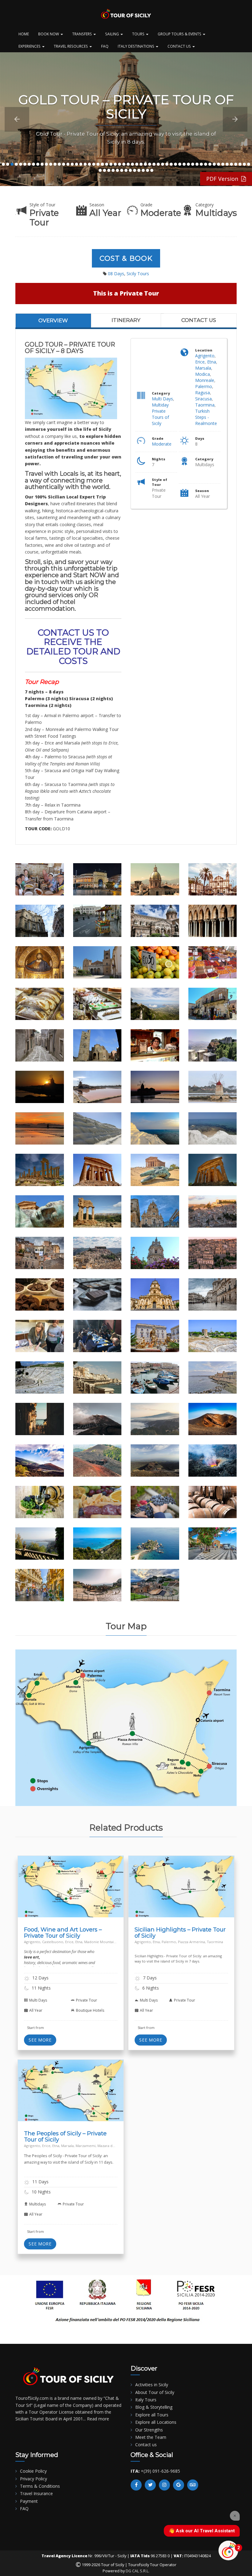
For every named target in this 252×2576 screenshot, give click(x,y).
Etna (212, 362)
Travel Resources (71, 46)
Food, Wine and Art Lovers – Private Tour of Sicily (63, 1933)
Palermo (204, 386)
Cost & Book (126, 258)
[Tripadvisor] (193, 2485)
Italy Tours (146, 2400)
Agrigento (205, 356)
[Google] (179, 2485)
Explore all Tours (152, 2415)
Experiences (30, 46)
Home (24, 34)
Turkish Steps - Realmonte (206, 417)
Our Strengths (149, 2430)
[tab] (53, 320)
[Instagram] (164, 2485)
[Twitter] (150, 2485)
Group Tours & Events (180, 34)
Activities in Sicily (152, 2385)
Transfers (83, 34)
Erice (200, 362)
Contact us (199, 320)
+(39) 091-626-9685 (160, 2471)
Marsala (203, 368)
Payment (29, 2501)
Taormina (205, 405)
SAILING (112, 34)
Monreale (205, 380)
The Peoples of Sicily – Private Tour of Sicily (65, 2136)
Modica (203, 374)
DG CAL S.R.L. (138, 2571)
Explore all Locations (156, 2422)
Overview (53, 320)
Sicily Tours (138, 274)
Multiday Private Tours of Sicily (160, 414)
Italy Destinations (136, 46)
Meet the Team (151, 2437)
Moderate (162, 444)
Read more (98, 2419)
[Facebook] (136, 2485)
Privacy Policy (33, 2479)
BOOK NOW (49, 34)
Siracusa (203, 399)
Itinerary (126, 320)
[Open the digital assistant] (228, 2550)
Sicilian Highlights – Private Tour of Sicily (180, 1933)
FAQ (105, 46)
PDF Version (224, 179)
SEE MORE (40, 2040)
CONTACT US (180, 46)
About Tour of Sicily (155, 2392)
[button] (17, 119)
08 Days (116, 274)
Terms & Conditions (40, 2486)
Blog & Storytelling (154, 2407)
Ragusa (203, 393)
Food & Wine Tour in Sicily (45, 1889)
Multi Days (162, 399)
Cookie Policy (33, 2471)
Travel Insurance (36, 2493)
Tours (139, 34)
